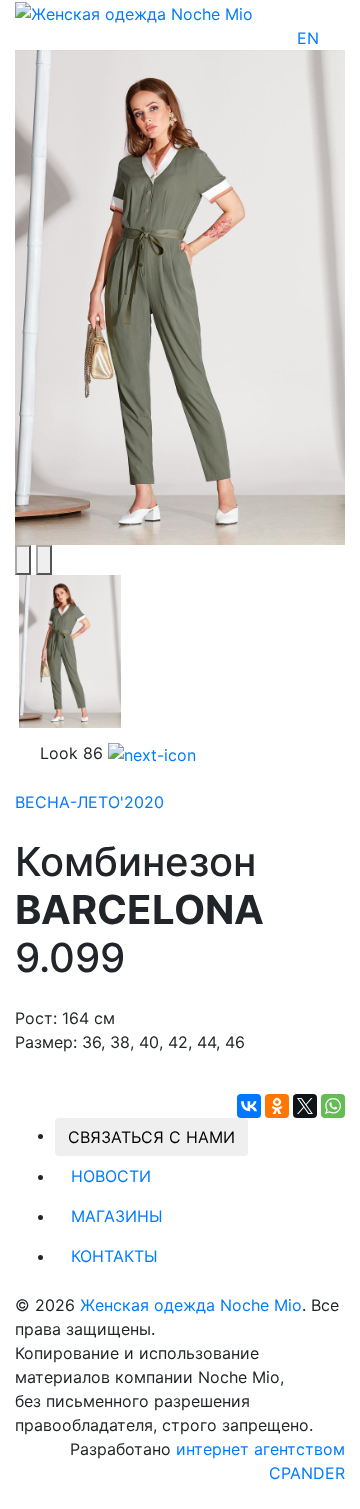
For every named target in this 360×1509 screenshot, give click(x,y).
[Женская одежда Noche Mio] (134, 12)
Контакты (114, 1256)
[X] (305, 1106)
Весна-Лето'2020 (89, 802)
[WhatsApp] (333, 1106)
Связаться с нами (151, 1137)
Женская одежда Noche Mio (191, 1305)
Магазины (117, 1216)
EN (308, 38)
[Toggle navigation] (332, 38)
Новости (111, 1176)
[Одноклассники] (277, 1106)
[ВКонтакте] (249, 1106)
